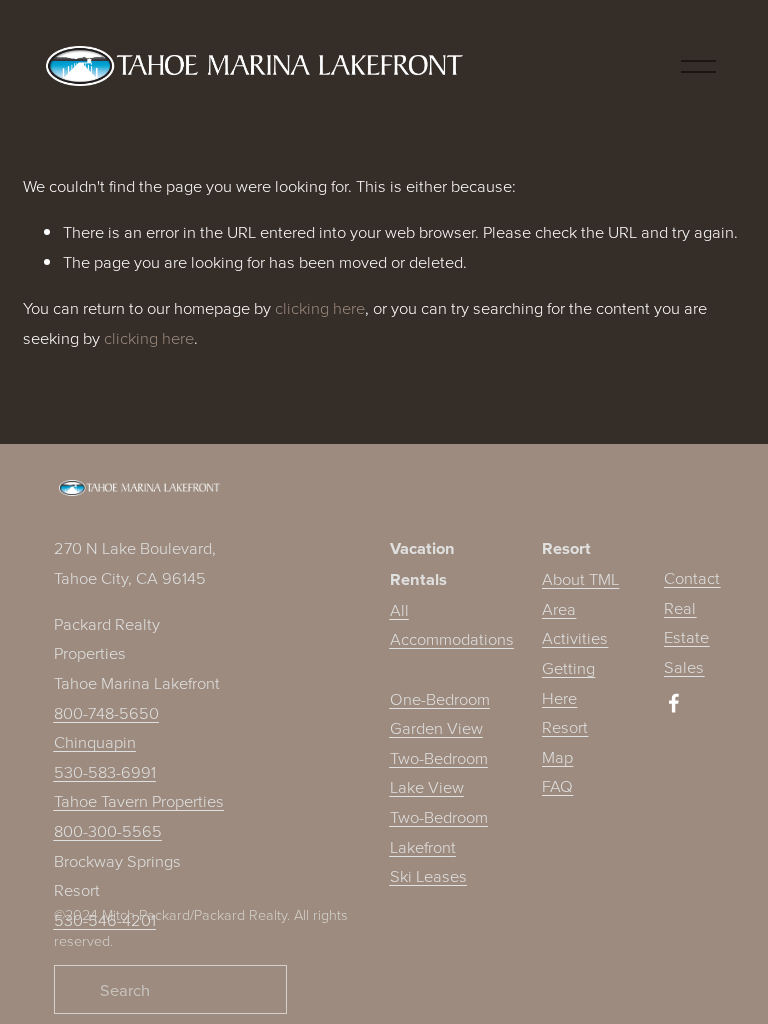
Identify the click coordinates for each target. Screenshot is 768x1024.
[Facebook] (674, 703)
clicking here (320, 307)
